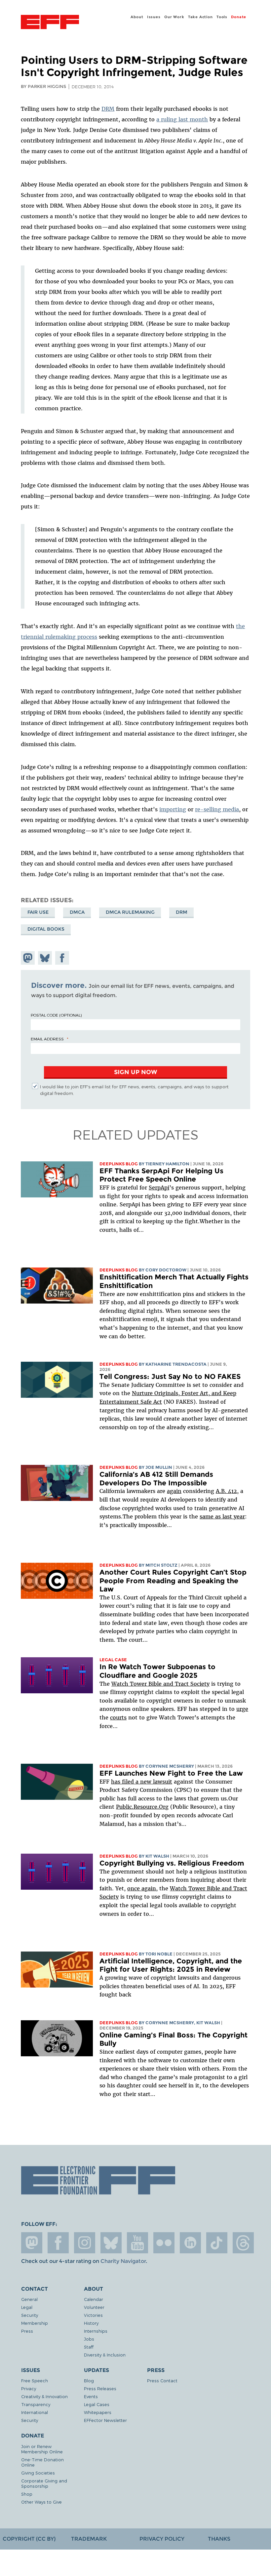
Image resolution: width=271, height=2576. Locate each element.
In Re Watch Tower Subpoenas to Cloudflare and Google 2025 (157, 1671)
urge (242, 1709)
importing (173, 809)
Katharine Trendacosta (176, 1364)
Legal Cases (97, 2404)
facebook (58, 2243)
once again (142, 1888)
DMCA (77, 912)
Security (30, 2315)
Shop (27, 2494)
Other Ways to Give (41, 2502)
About (137, 17)
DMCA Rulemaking (130, 912)
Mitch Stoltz (161, 1565)
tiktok (217, 2243)
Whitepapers (98, 2412)
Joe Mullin (159, 1467)
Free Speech (35, 2380)
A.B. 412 (226, 1491)
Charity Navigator (123, 2261)
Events (91, 2396)
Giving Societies (38, 2473)
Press (27, 2331)
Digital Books (46, 929)
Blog (89, 2380)
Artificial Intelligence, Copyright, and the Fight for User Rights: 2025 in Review (171, 1965)
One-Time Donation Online (42, 2462)
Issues (154, 17)
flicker (164, 2243)
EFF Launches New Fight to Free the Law (171, 1773)
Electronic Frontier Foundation (50, 23)
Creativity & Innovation (44, 2396)
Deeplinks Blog (119, 1164)
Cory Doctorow (166, 1270)
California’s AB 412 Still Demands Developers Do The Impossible (156, 1479)
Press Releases (100, 2388)
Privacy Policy (162, 2539)
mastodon (32, 2243)
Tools (222, 17)
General (29, 2299)
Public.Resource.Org (142, 1807)
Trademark (89, 2539)
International (35, 2412)
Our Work (174, 17)
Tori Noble (159, 1954)
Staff (89, 2347)
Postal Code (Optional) (56, 1015)
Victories (93, 2315)
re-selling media (217, 809)
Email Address (47, 1039)
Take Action (200, 17)
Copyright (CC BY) (29, 2539)
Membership (35, 2323)
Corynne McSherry (170, 1766)
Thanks (219, 2539)
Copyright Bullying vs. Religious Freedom (172, 1863)
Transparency (36, 2404)
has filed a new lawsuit (142, 1782)
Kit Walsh (157, 1856)
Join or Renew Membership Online (42, 2449)
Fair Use (38, 912)
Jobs (89, 2339)
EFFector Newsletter (105, 2420)
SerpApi (159, 1187)
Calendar (94, 2299)
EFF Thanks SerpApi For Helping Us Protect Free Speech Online (161, 1175)
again (174, 1491)
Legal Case (113, 1660)
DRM (108, 109)
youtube (137, 2243)
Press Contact (162, 2380)
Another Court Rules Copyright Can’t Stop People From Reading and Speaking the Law (173, 1581)
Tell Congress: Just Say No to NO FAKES (170, 1376)
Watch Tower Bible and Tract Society (160, 1684)
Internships (96, 2331)
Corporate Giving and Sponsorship (44, 2483)
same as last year (222, 1516)
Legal (27, 2307)
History (91, 2323)
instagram (85, 2243)
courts (118, 1717)
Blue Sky (111, 2243)
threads (243, 2243)
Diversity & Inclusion (105, 2355)
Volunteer (94, 2307)
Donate (239, 17)
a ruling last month (182, 119)
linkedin (190, 2243)
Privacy (29, 2388)
